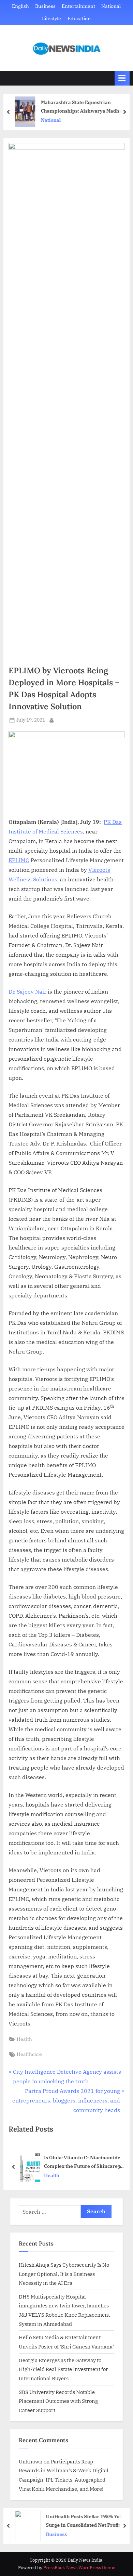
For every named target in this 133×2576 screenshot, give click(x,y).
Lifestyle (51, 18)
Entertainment (78, 6)
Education (79, 18)
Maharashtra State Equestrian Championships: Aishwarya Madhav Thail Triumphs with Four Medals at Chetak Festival (83, 107)
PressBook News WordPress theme (79, 2568)
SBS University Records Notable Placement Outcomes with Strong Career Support (58, 2401)
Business (45, 6)
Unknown (31, 2461)
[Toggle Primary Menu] (122, 78)
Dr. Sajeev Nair (27, 992)
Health (24, 2039)
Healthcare (29, 2054)
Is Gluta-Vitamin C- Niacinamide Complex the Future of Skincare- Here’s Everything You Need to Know (82, 2162)
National (111, 6)
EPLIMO (19, 860)
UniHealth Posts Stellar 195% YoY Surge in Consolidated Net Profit (84, 2521)
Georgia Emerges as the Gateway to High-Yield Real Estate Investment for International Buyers (63, 2369)
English (20, 6)
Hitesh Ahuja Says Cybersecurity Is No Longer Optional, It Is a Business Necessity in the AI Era (64, 2274)
